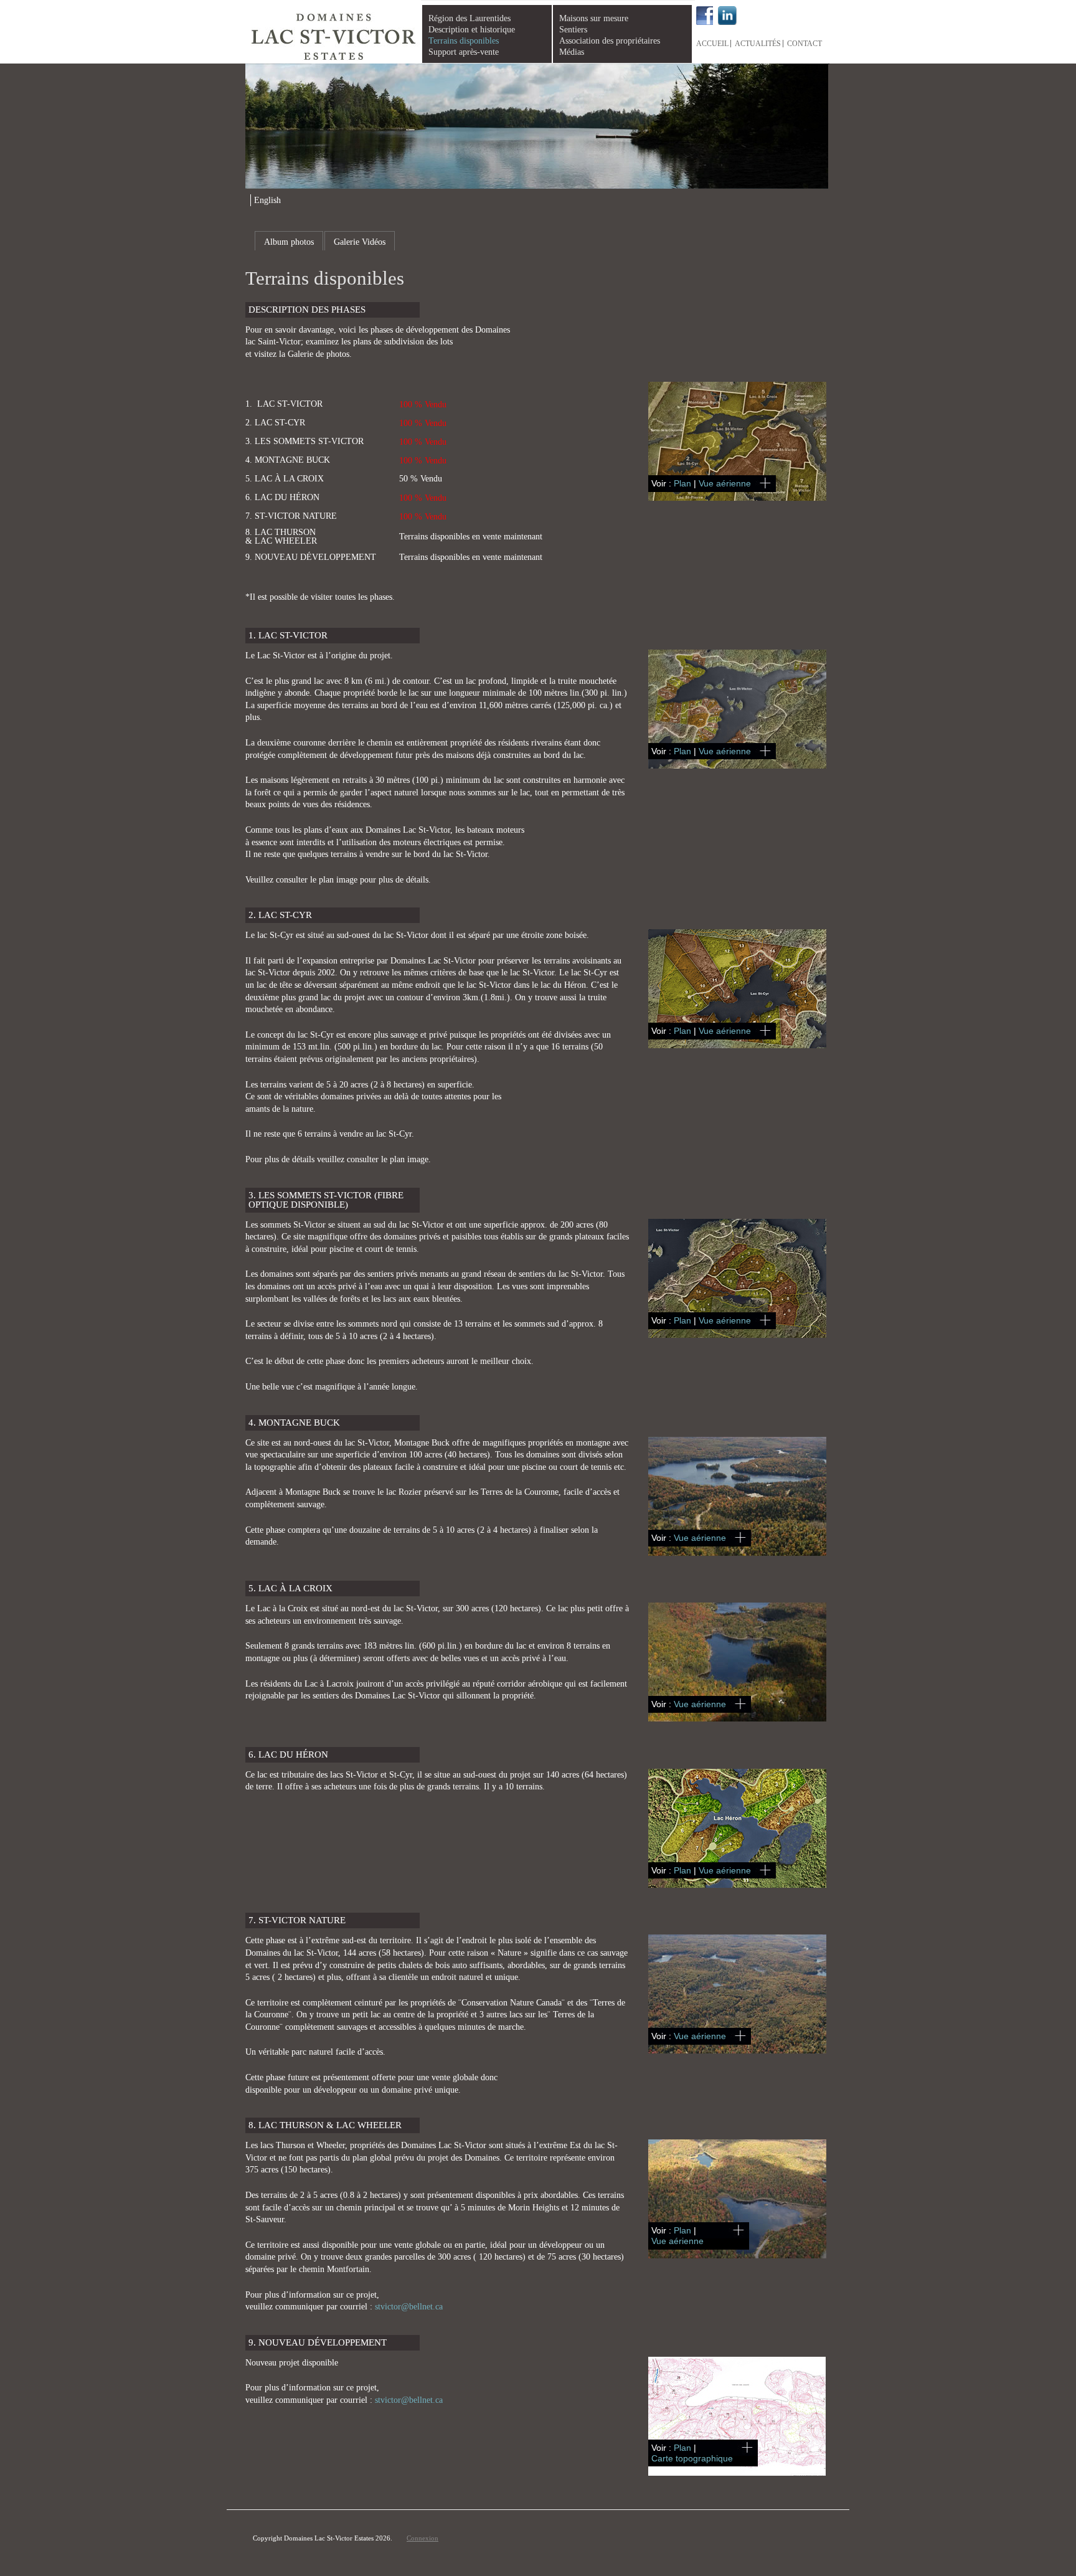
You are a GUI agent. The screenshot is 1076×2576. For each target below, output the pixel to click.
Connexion (422, 2538)
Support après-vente (464, 52)
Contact (805, 44)
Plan (682, 483)
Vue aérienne (725, 483)
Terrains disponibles (464, 41)
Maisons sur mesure (594, 18)
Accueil (712, 44)
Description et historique (472, 30)
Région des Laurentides (470, 18)
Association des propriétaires (610, 41)
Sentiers (573, 30)
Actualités (758, 44)
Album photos (289, 242)
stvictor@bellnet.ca (409, 2307)
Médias (572, 52)
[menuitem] (266, 200)
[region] (537, 126)
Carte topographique (692, 2458)
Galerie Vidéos (360, 242)
